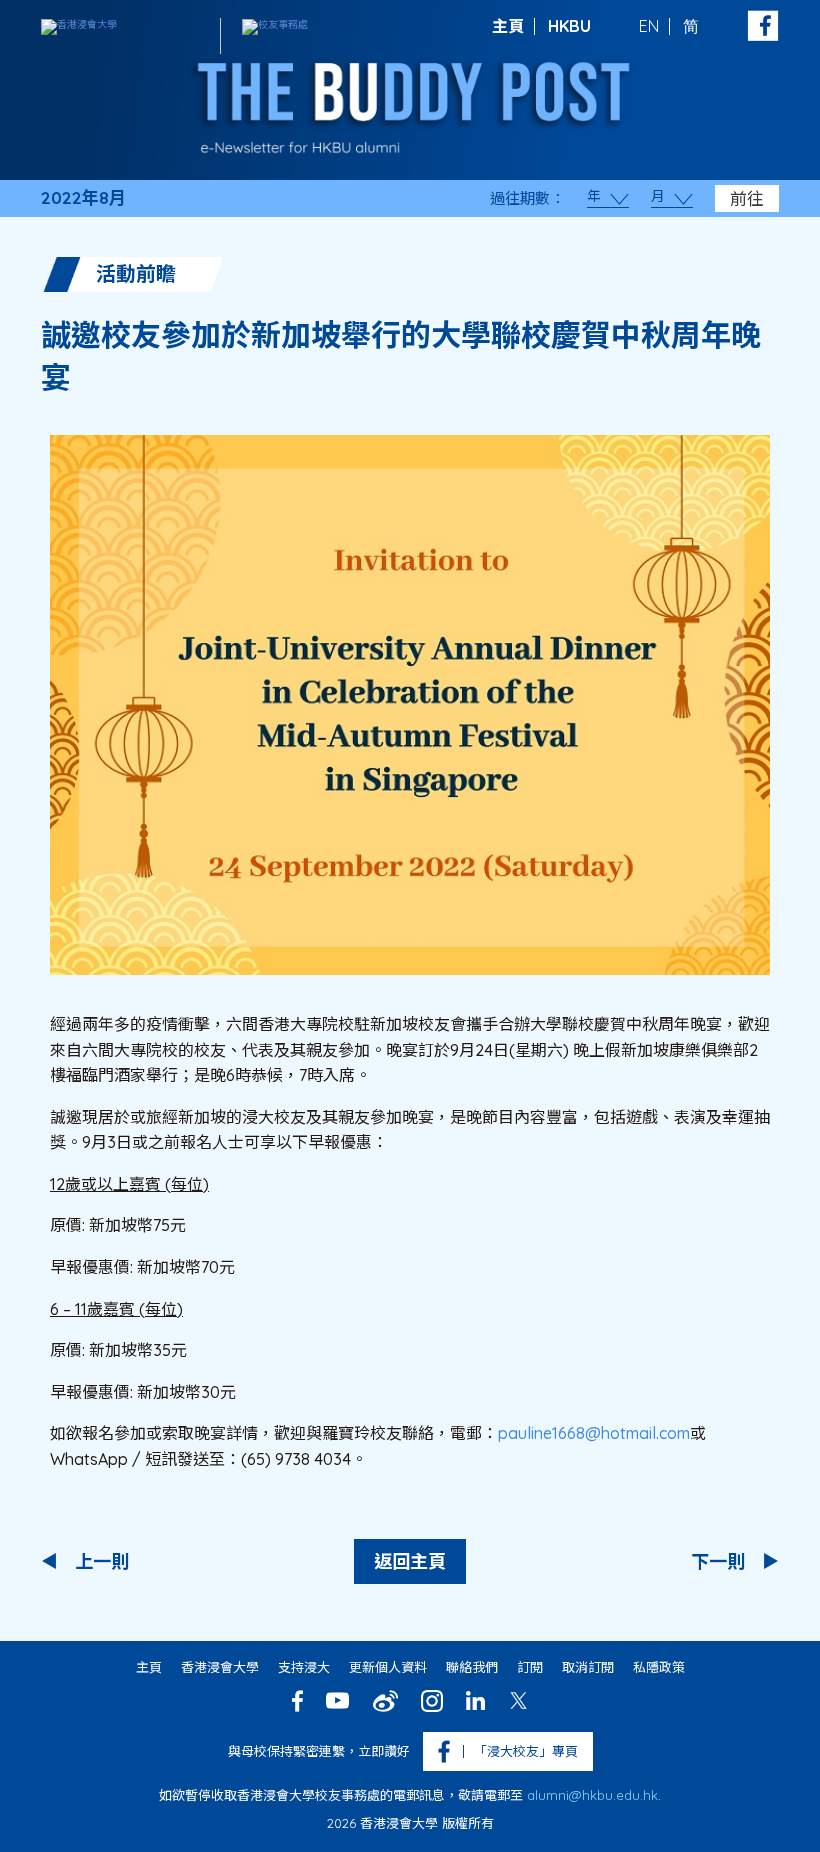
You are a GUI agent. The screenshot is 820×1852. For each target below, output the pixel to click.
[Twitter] (518, 1700)
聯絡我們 (472, 1667)
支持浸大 (304, 1667)
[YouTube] (338, 1700)
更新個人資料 (388, 1667)
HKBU (569, 26)
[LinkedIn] (475, 1700)
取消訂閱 (588, 1667)
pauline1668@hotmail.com (594, 1433)
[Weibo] (385, 1701)
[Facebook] (297, 1701)
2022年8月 (83, 198)
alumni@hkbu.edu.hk (592, 1795)
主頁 (508, 26)
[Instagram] (432, 1701)
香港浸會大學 (220, 1667)
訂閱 (530, 1667)
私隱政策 (659, 1667)
